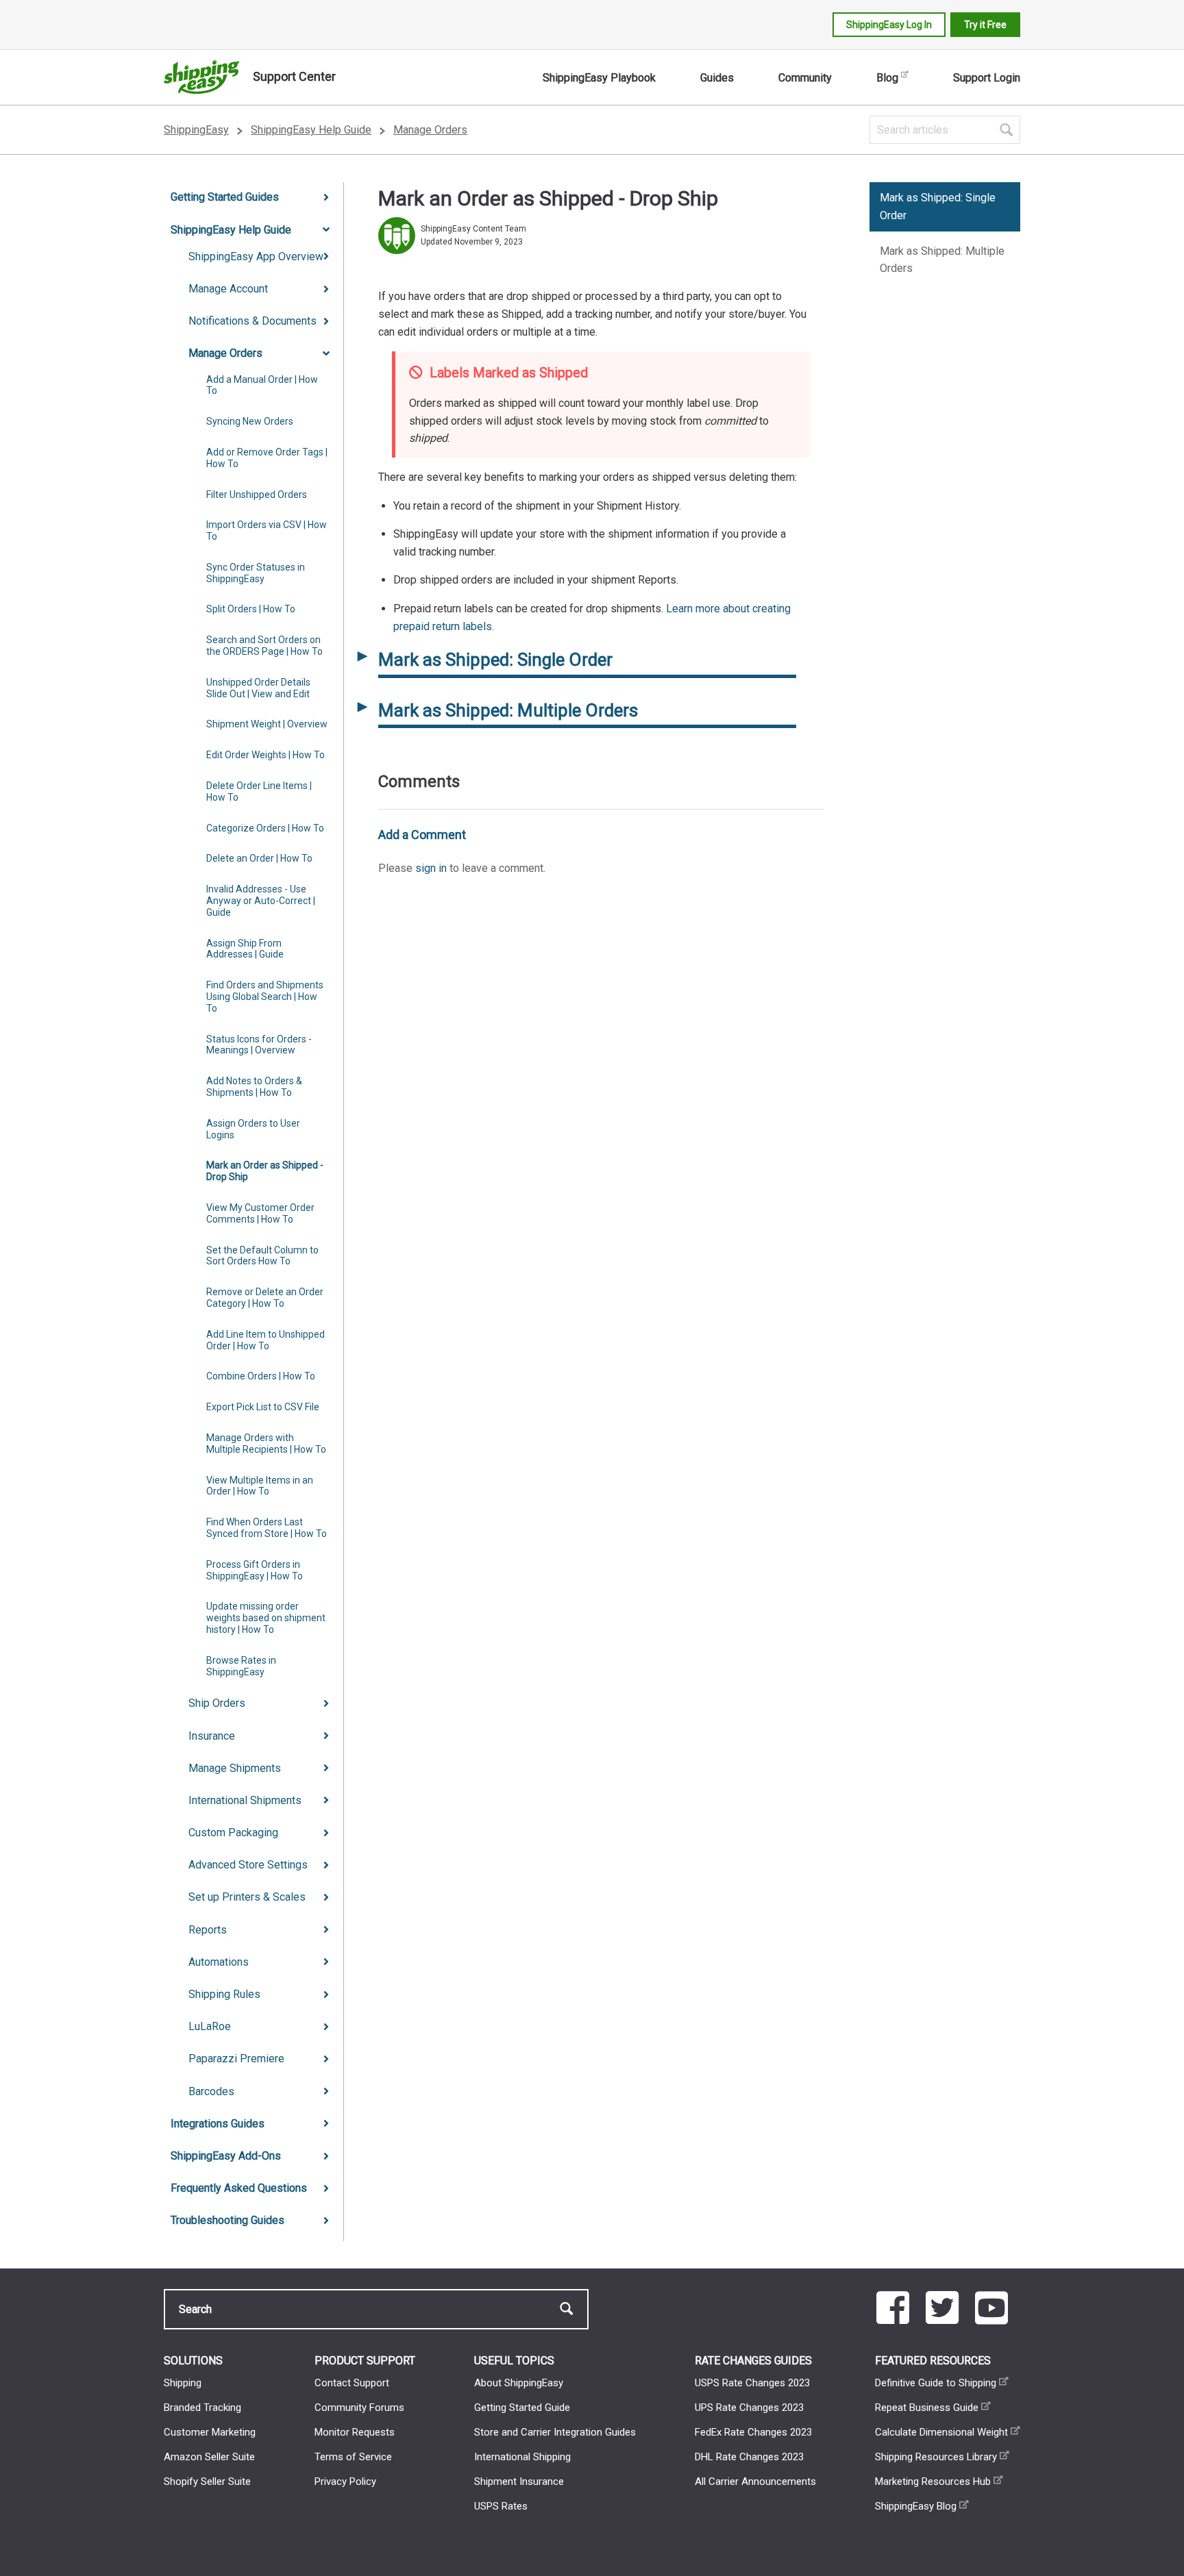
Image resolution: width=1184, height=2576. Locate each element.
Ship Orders (217, 1703)
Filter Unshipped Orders (257, 495)
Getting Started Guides (225, 197)
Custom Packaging (233, 1833)
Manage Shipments (235, 1768)
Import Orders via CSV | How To (267, 530)
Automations (219, 1962)
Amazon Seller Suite (209, 2457)
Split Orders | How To (251, 609)
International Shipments (245, 1800)
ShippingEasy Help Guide (311, 130)
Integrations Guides (218, 2124)
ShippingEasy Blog (916, 2506)
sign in (431, 868)
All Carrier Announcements (755, 2481)
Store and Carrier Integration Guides (555, 2432)
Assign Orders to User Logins (253, 1129)
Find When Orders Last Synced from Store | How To (267, 1528)
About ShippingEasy (519, 2383)
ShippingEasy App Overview (256, 257)
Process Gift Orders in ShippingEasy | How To (255, 1570)
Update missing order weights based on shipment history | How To (266, 1618)
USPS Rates (501, 2506)
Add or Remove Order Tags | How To (267, 458)
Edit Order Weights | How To (266, 755)
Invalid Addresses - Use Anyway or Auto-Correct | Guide (261, 901)
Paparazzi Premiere (236, 2059)
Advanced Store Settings (248, 1865)
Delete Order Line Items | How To (259, 791)
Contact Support (352, 2383)
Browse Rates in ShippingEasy (241, 1666)
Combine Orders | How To (261, 1376)
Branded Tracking (202, 2408)
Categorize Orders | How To (265, 828)
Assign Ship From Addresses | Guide (245, 949)
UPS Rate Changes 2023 (749, 2408)
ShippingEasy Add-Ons (226, 2156)
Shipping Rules (224, 1994)
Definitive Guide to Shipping (936, 2383)
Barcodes (211, 2091)
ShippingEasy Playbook (599, 78)
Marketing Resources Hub (933, 2481)
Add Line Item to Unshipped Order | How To (266, 1340)
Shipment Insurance (519, 2481)
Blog (887, 78)
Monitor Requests (355, 2432)
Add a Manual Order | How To (262, 385)
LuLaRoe (210, 2026)
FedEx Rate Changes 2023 (753, 2432)
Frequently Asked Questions (239, 2188)
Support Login (987, 78)
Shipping (183, 2383)
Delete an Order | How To (259, 858)
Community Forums (359, 2408)
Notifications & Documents (252, 321)
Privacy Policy (345, 2481)
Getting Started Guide (522, 2408)
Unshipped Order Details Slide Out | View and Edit (258, 688)
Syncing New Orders (250, 421)
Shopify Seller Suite (207, 2481)
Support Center (294, 76)
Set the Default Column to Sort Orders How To (262, 1256)
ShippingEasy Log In (889, 25)
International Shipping (522, 2457)
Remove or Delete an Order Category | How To (265, 1298)
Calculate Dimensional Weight (941, 2432)
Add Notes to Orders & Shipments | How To (254, 1087)
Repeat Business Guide (927, 2408)
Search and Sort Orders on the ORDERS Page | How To (264, 646)
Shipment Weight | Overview (267, 724)
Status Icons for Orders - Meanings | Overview (259, 1045)
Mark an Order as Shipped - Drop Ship (265, 1171)
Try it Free (985, 25)
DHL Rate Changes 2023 (749, 2457)
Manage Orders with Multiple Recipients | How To (266, 1443)
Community (805, 78)
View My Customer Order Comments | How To (260, 1213)
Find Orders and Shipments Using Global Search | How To (265, 997)
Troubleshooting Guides (227, 2220)
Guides (717, 78)
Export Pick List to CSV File (263, 1407)
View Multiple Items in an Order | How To (260, 1486)
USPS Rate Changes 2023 (752, 2383)
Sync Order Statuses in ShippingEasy (256, 573)
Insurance (212, 1736)
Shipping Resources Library (936, 2457)
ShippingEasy (196, 130)
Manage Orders (430, 130)
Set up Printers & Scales (247, 1897)
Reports (208, 1930)
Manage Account (228, 289)
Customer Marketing (210, 2432)
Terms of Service (353, 2457)
